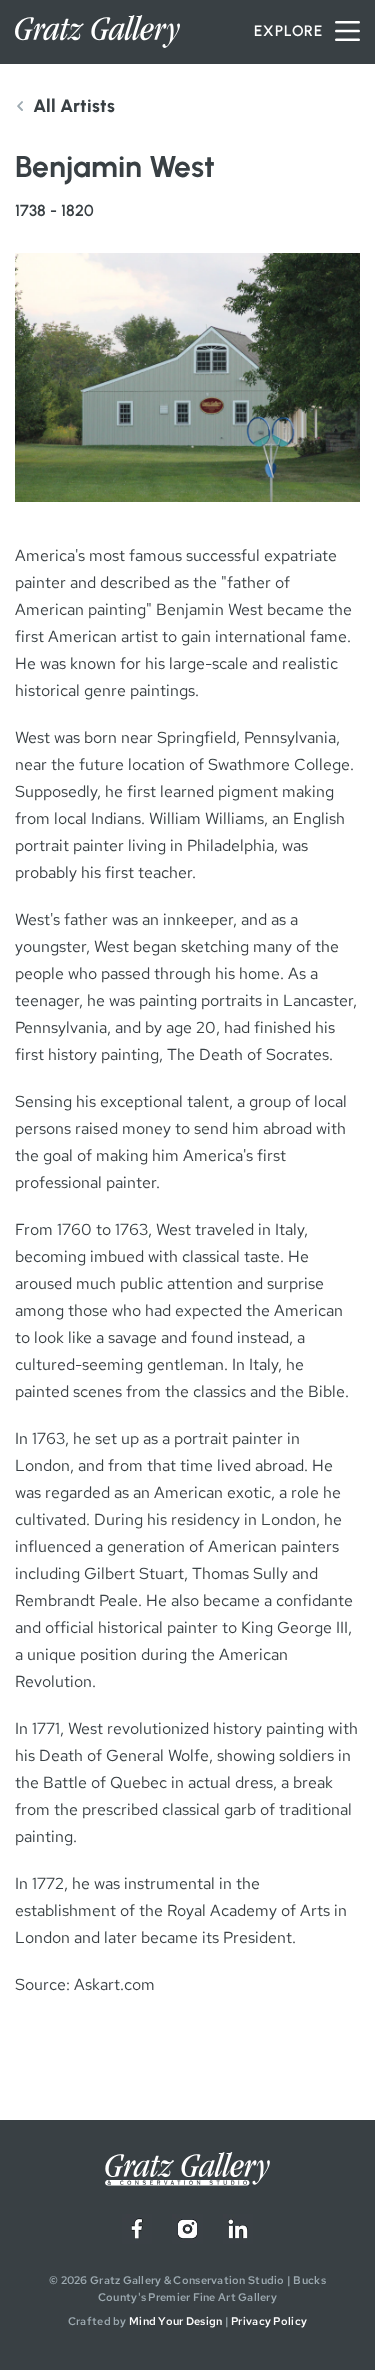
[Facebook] (137, 2229)
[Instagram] (187, 2229)
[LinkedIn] (238, 2229)
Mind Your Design (175, 2321)
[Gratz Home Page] (97, 31)
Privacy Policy (269, 2321)
